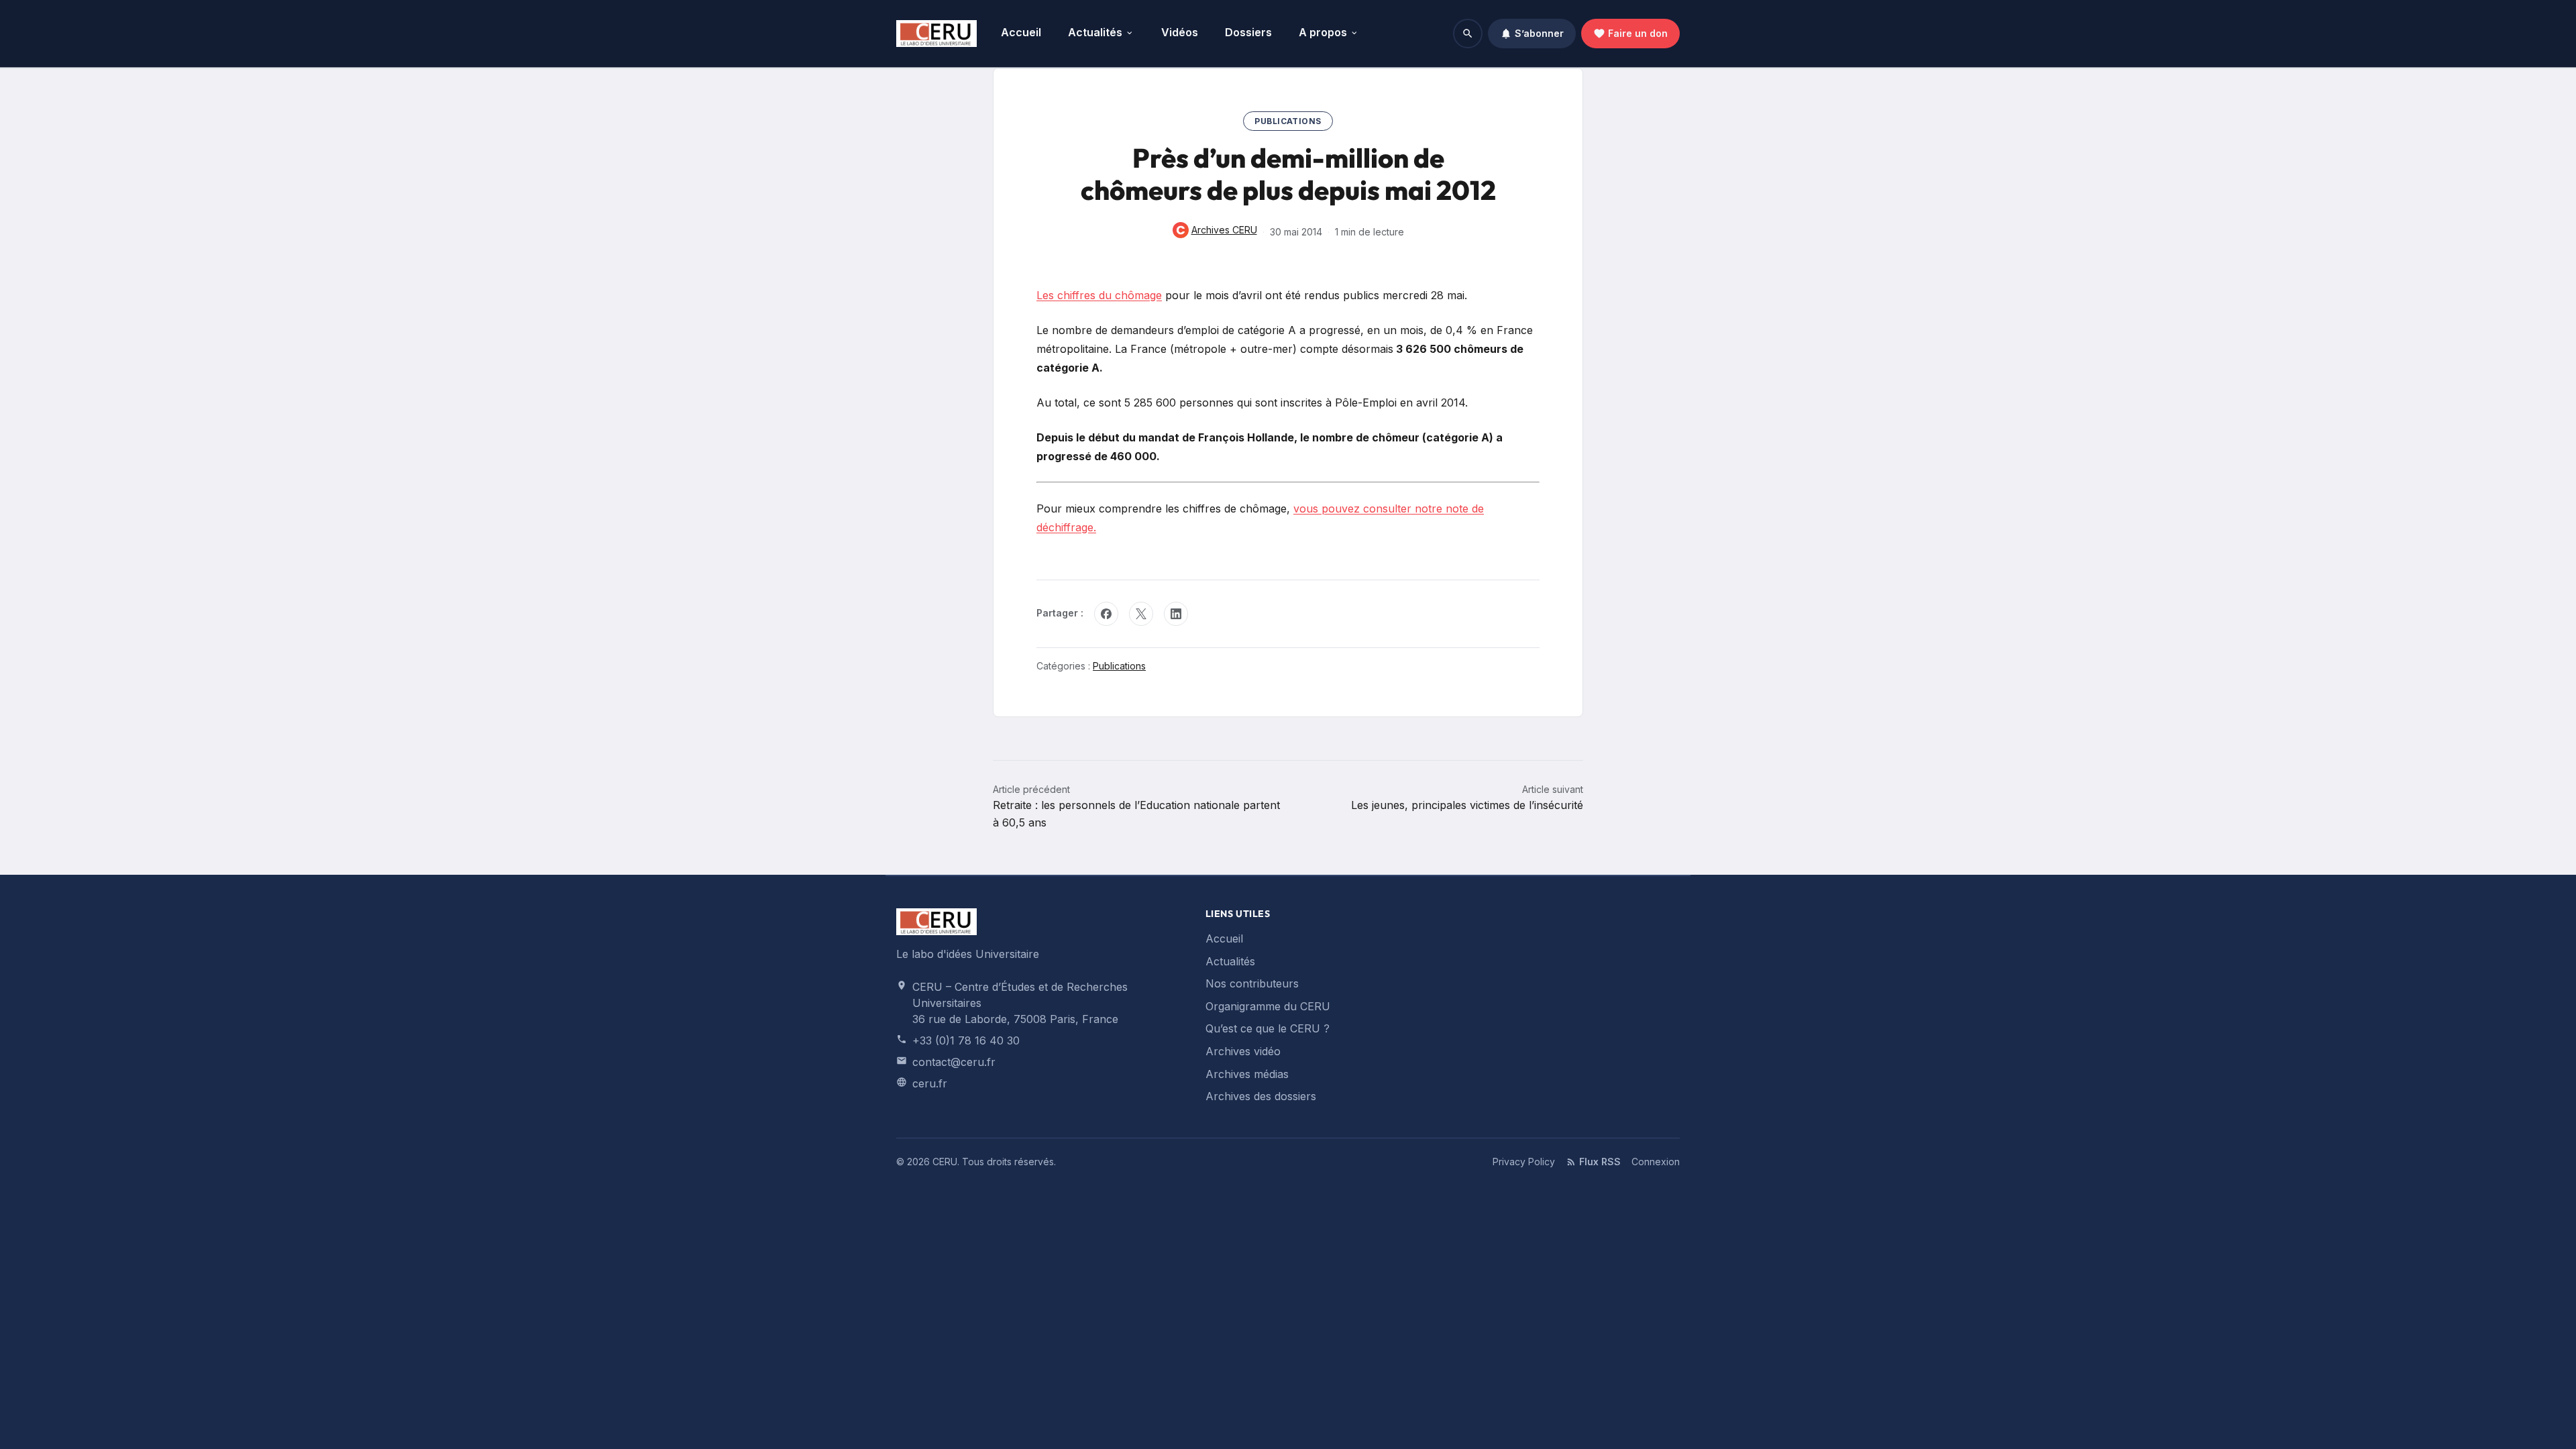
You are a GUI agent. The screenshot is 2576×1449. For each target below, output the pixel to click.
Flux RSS (1600, 1162)
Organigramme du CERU (1268, 1006)
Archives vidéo (1243, 1051)
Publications (1288, 121)
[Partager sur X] (1141, 614)
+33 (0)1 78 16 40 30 (966, 1040)
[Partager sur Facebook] (1106, 614)
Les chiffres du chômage (1099, 295)
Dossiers (1248, 32)
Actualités (1095, 32)
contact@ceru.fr (954, 1062)
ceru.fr (930, 1083)
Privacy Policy (1524, 1162)
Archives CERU (1215, 231)
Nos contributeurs (1252, 983)
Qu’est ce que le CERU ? (1268, 1028)
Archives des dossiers (1261, 1096)
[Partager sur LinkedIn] (1176, 614)
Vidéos (1180, 32)
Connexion (1656, 1162)
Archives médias (1247, 1074)
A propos (1323, 32)
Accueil (1021, 32)
